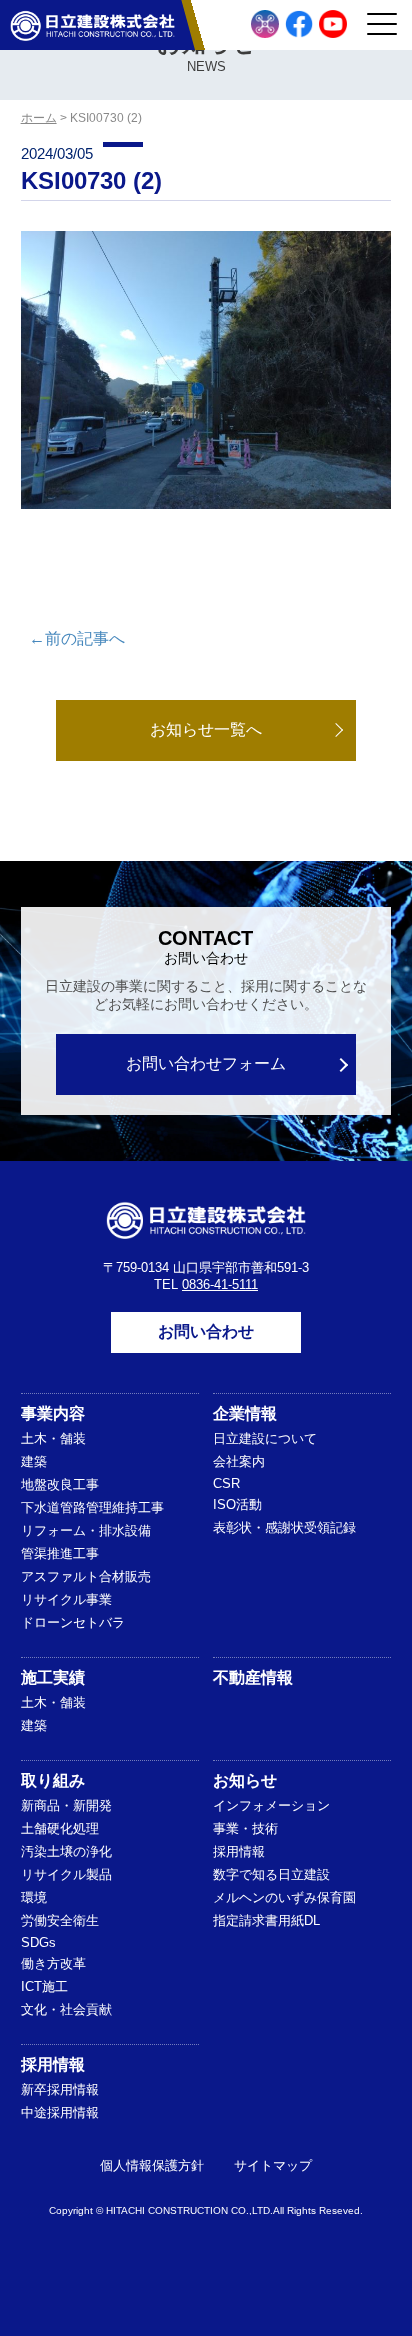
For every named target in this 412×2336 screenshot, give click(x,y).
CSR (226, 1483)
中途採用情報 (60, 2112)
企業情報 (245, 1413)
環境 (34, 1897)
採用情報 (239, 1851)
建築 (34, 1461)
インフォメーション (271, 1805)
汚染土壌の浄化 (66, 1851)
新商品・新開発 (66, 1805)
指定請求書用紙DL (266, 1920)
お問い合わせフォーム (206, 1063)
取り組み (53, 1780)
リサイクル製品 (66, 1874)
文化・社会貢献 (66, 2009)
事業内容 (53, 1413)
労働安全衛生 (60, 1920)
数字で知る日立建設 (271, 1874)
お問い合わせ (206, 1331)
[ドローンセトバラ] (265, 24)
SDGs (38, 1942)
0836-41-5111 (220, 1284)
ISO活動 (237, 1504)
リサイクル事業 (66, 1599)
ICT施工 (44, 1986)
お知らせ (245, 1780)
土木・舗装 (53, 1438)
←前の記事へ (77, 638)
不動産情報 (253, 1677)
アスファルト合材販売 (86, 1576)
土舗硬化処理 (60, 1828)
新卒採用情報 (60, 2089)
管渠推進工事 (60, 1553)
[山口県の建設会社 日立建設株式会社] (92, 25)
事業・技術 (245, 1828)
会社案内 (239, 1461)
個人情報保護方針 (152, 2165)
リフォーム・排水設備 (86, 1530)
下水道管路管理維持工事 (92, 1507)
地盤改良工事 (60, 1484)
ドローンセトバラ (73, 1622)
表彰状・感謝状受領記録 (284, 1527)
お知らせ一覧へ (206, 729)
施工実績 (53, 1677)
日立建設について (265, 1438)
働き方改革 (53, 1963)
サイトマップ (273, 2165)
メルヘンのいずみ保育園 (284, 1897)
